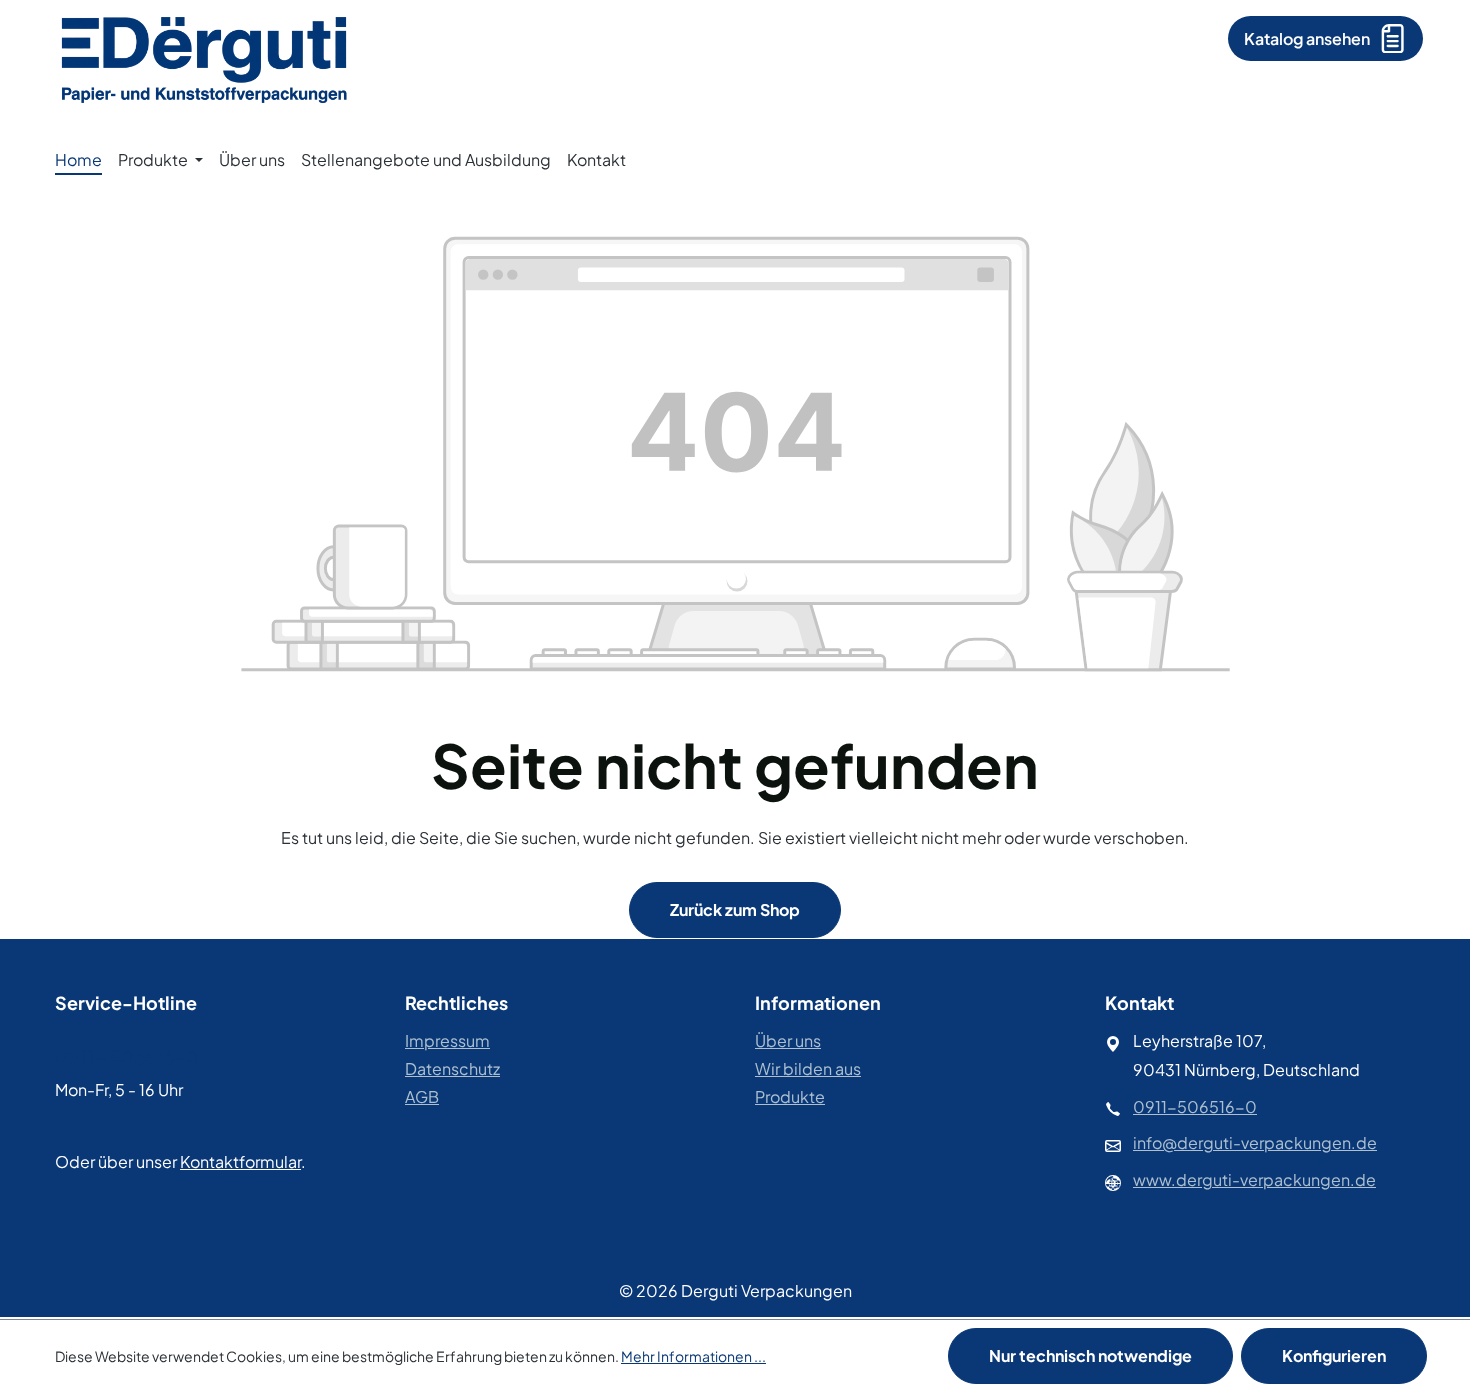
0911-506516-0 (1195, 1106)
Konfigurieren (1334, 1355)
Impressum (447, 1040)
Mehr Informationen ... (693, 1356)
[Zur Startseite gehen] (205, 58)
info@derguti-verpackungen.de (1255, 1142)
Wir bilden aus (808, 1068)
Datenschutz (452, 1068)
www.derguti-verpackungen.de (1254, 1179)
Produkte (790, 1096)
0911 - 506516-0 (127, 1056)
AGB (422, 1096)
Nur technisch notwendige (1090, 1355)
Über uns (788, 1040)
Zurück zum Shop (735, 909)
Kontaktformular (240, 1161)
